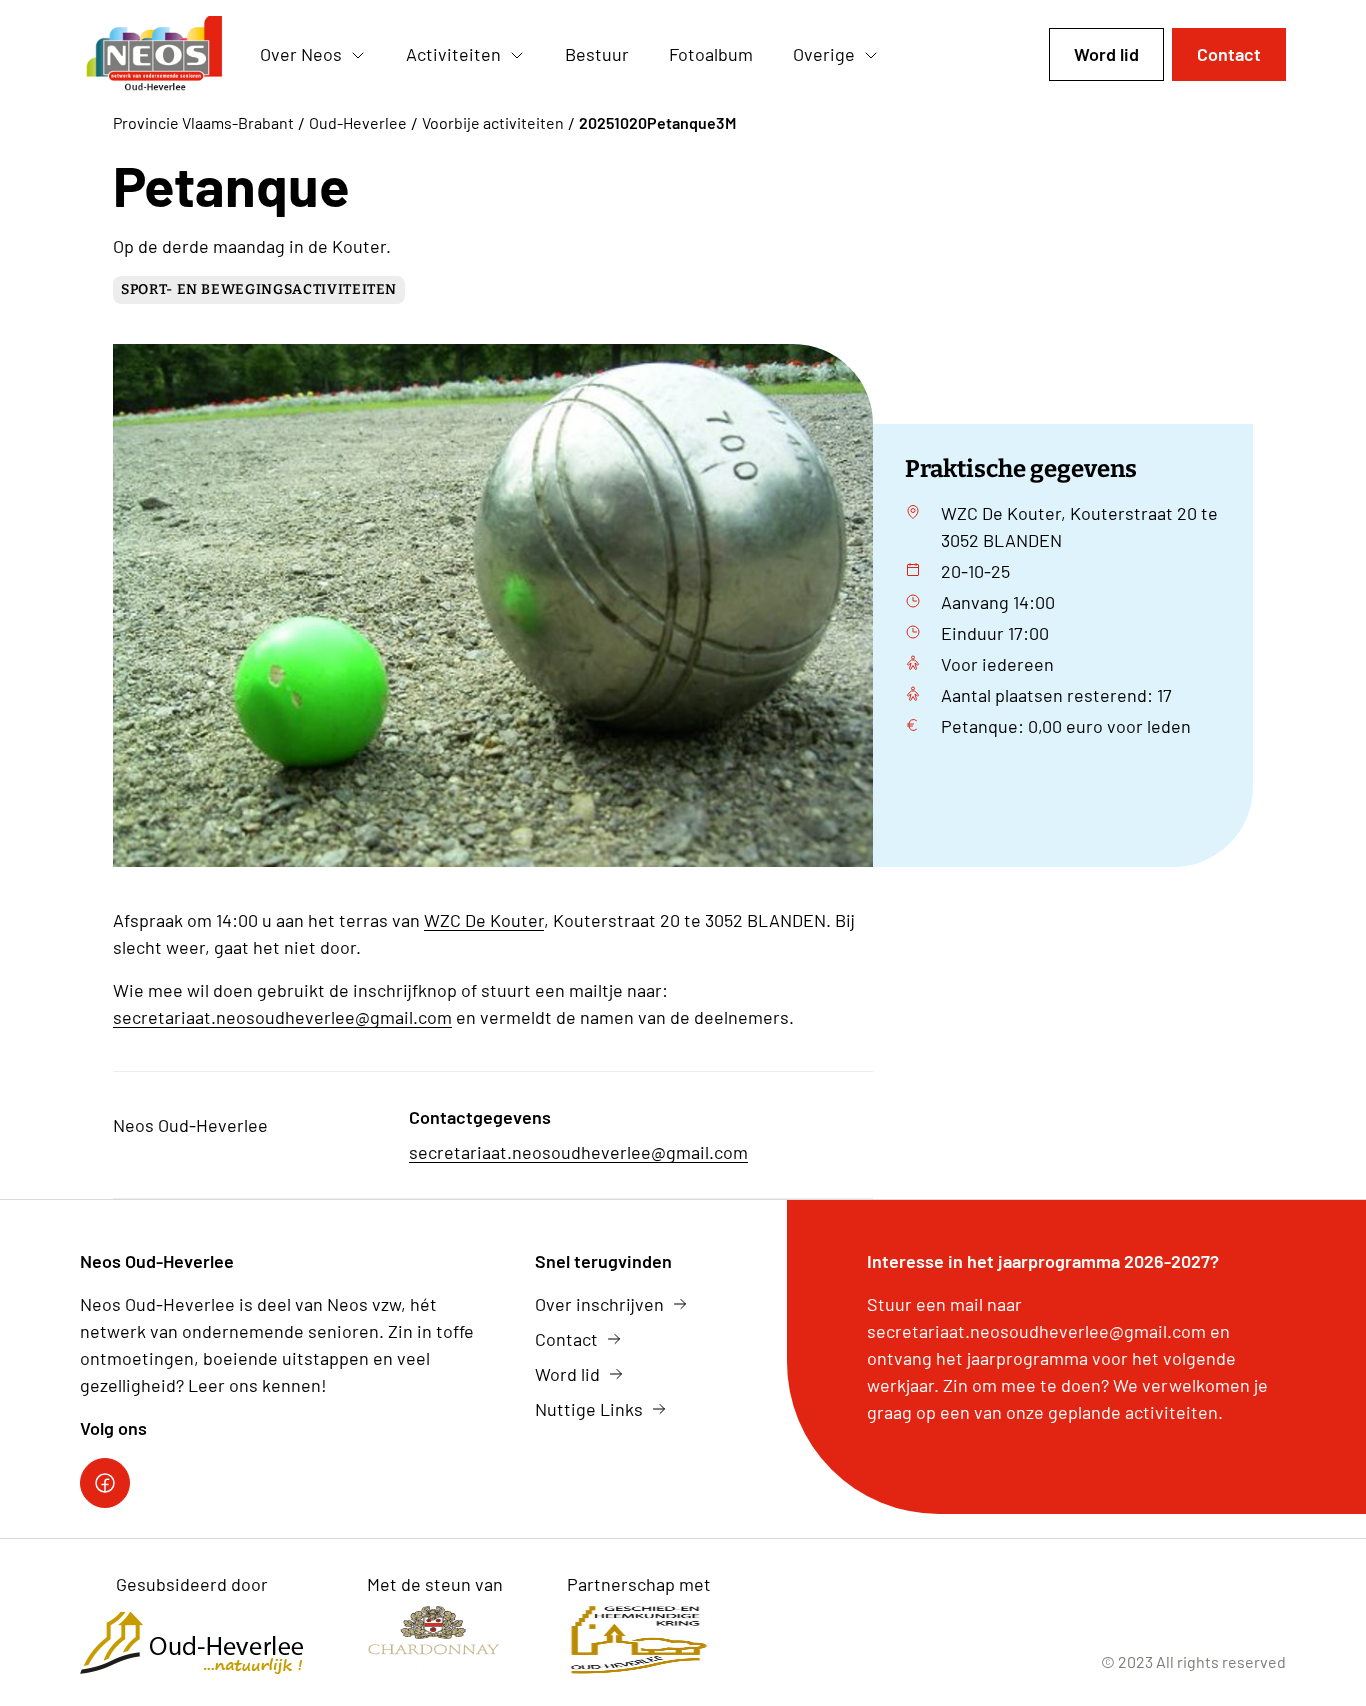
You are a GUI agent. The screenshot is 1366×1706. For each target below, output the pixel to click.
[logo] (154, 55)
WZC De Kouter (484, 920)
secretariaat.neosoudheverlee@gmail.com (282, 1017)
